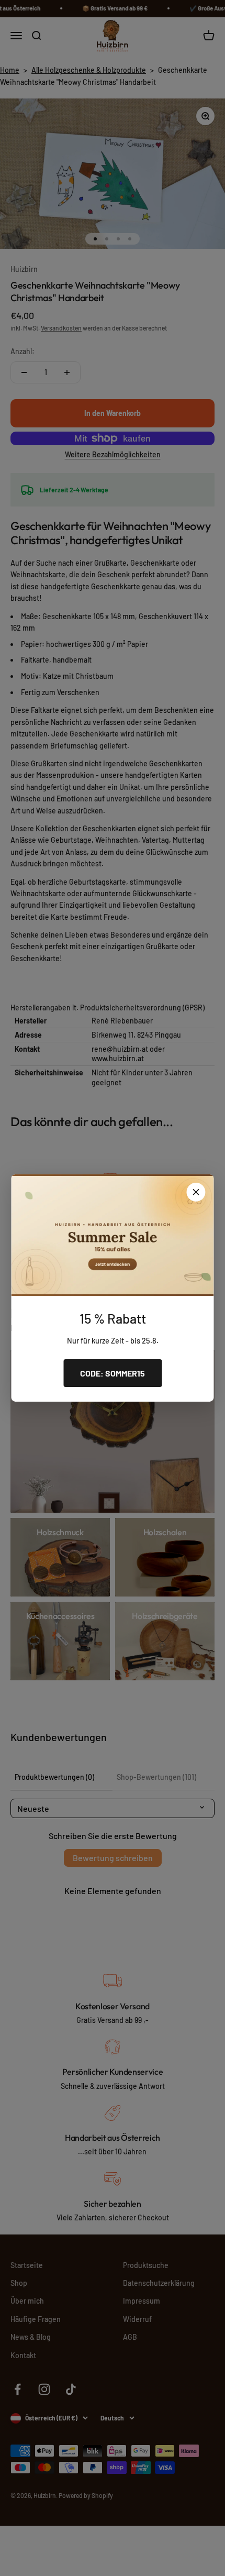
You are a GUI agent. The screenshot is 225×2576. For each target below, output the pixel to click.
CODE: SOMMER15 (113, 1373)
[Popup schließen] (196, 1192)
